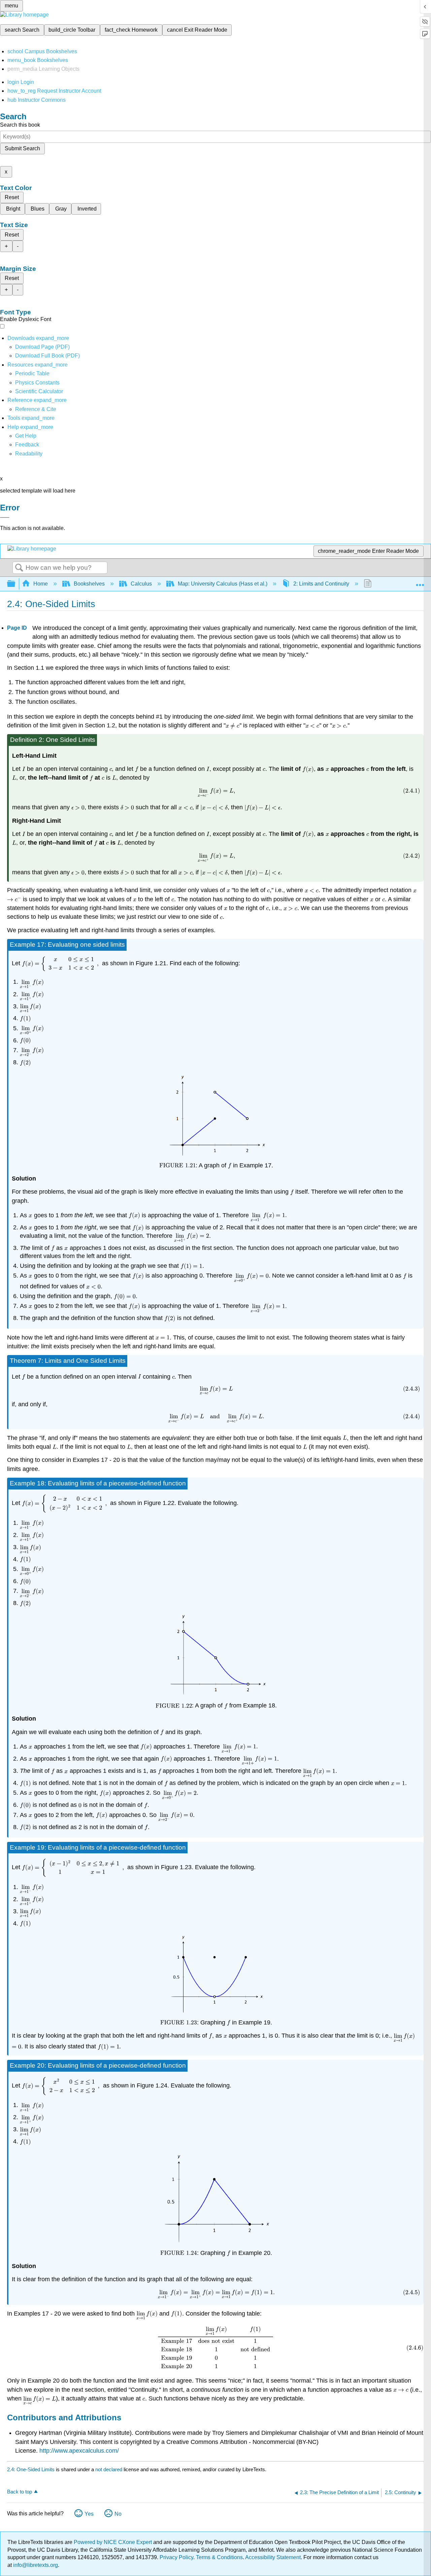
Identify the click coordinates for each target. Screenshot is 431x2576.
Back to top (20, 2492)
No (118, 2514)
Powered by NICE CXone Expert (113, 2542)
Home (41, 584)
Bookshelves (89, 584)
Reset (12, 197)
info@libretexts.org (35, 2565)
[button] (27, 445)
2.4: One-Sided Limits (31, 2469)
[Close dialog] (5, 517)
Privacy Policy (176, 2557)
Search (19, 568)
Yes (89, 2514)
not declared (109, 2469)
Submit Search (22, 148)
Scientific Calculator (39, 391)
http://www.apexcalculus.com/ (79, 2451)
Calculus (141, 584)
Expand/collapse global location (420, 582)
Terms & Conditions (219, 2557)
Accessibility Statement (273, 2557)
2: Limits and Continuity (321, 584)
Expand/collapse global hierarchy (15, 584)
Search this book (20, 125)
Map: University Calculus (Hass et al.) (223, 584)
